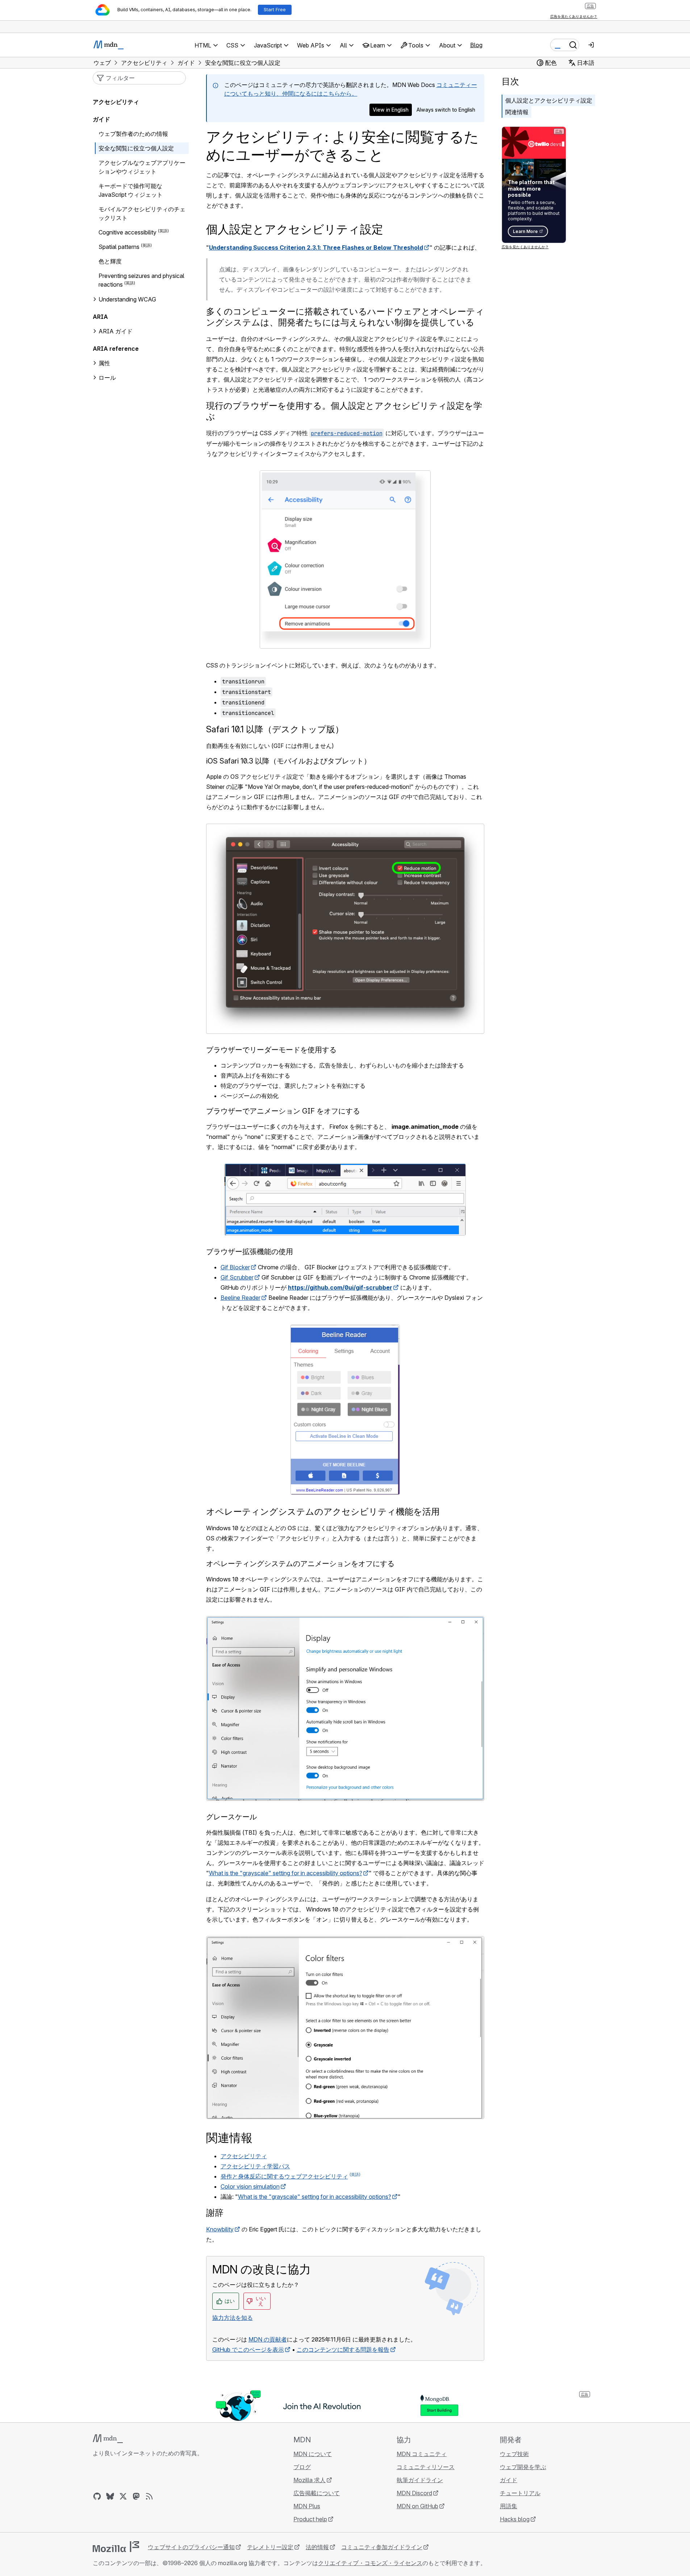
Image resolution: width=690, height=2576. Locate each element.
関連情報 (517, 112)
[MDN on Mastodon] (136, 2496)
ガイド (101, 119)
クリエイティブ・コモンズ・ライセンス (370, 2563)
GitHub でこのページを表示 (248, 2350)
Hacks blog (515, 2519)
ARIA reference (116, 349)
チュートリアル (520, 2493)
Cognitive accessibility (127, 232)
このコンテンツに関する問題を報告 (343, 2350)
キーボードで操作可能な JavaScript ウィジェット (131, 190)
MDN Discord (414, 2493)
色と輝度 (110, 261)
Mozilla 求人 (310, 2480)
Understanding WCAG (127, 299)
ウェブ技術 (514, 2454)
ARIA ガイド (116, 331)
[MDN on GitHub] (97, 2496)
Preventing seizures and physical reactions (141, 280)
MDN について (313, 2454)
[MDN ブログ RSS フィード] (149, 2496)
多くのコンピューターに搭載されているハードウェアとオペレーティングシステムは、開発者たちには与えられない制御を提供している (345, 317)
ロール (107, 378)
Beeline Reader (241, 1298)
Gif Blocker (235, 1267)
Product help (310, 2519)
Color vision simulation (250, 2186)
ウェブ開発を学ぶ (523, 2467)
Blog (476, 45)
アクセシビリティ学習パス (255, 2166)
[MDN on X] (123, 2496)
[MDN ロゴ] (108, 2439)
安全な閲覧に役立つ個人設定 (136, 148)
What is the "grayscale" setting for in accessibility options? (286, 1873)
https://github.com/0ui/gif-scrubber (340, 1287)
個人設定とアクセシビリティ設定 (549, 100)
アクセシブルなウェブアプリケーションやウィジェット (142, 167)
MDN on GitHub (417, 2506)
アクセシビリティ (244, 2156)
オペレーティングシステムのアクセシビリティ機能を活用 (323, 1512)
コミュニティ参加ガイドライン (382, 2547)
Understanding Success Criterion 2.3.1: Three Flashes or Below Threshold (316, 247)
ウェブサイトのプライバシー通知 (191, 2547)
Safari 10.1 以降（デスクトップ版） (275, 729)
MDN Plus (307, 2506)
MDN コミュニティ (422, 2454)
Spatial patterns (119, 247)
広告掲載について (317, 2493)
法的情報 (317, 2547)
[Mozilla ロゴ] (116, 2547)
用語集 (509, 2506)
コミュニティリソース (426, 2467)
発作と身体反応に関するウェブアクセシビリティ (284, 2176)
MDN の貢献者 (268, 2339)
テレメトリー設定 (270, 2547)
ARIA (100, 317)
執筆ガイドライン (420, 2480)
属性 (104, 363)
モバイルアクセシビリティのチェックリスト (142, 213)
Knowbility (220, 2229)
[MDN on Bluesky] (110, 2496)
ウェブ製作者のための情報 (133, 134)
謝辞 (215, 2213)
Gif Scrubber (237, 1277)
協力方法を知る (233, 2318)
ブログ (302, 2467)
